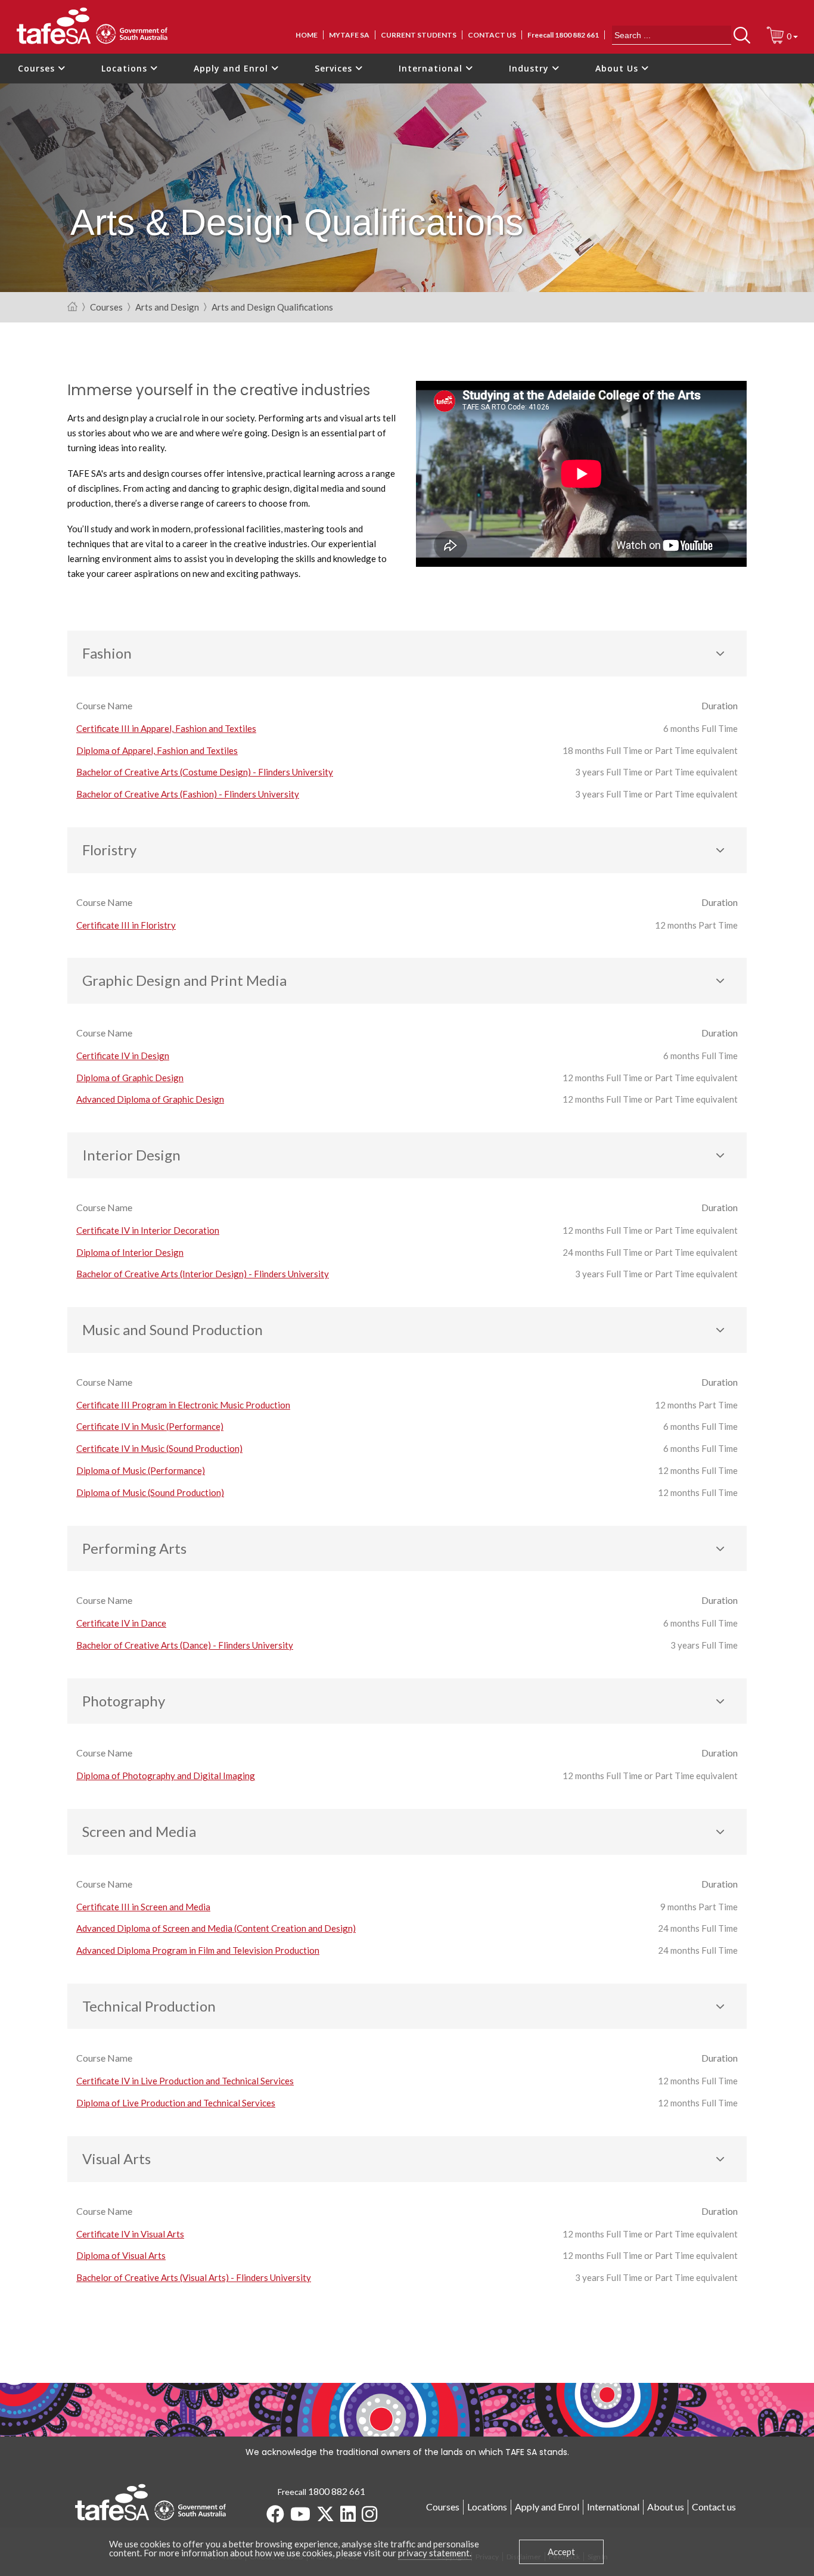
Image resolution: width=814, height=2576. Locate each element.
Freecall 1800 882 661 (563, 35)
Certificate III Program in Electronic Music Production (183, 1405)
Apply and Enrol (232, 68)
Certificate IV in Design (123, 1056)
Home (307, 35)
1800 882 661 (337, 2491)
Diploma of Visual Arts (121, 2255)
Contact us (492, 35)
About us (666, 2507)
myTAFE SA (349, 35)
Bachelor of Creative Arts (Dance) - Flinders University (185, 1645)
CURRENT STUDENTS (419, 35)
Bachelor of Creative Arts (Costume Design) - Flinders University (205, 772)
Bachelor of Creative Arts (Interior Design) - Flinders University (203, 1274)
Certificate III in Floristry (126, 925)
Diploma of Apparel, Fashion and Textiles (157, 750)
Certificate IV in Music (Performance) (150, 1426)
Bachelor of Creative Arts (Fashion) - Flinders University (188, 794)
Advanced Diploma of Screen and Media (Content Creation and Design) (216, 1928)
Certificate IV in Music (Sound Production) (159, 1448)
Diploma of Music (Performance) (141, 1470)
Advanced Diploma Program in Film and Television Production (198, 1950)
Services (335, 68)
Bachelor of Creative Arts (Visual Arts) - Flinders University (194, 2277)
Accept (561, 2552)
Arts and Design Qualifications (272, 308)
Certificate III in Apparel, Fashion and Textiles (166, 728)
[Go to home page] (72, 307)
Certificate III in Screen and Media (143, 1907)
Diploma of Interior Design (130, 1252)
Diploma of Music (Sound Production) (150, 1492)
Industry (530, 68)
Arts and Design (167, 308)
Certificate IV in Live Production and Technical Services (185, 2081)
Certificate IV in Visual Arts (130, 2234)
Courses (38, 68)
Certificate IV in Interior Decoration (148, 1230)
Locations (126, 68)
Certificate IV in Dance (121, 1623)
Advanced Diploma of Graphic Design (150, 1099)
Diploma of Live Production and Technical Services (176, 2103)
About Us (618, 68)
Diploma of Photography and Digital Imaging (166, 1776)
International (432, 68)
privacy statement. (435, 2553)
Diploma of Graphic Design (130, 1078)
